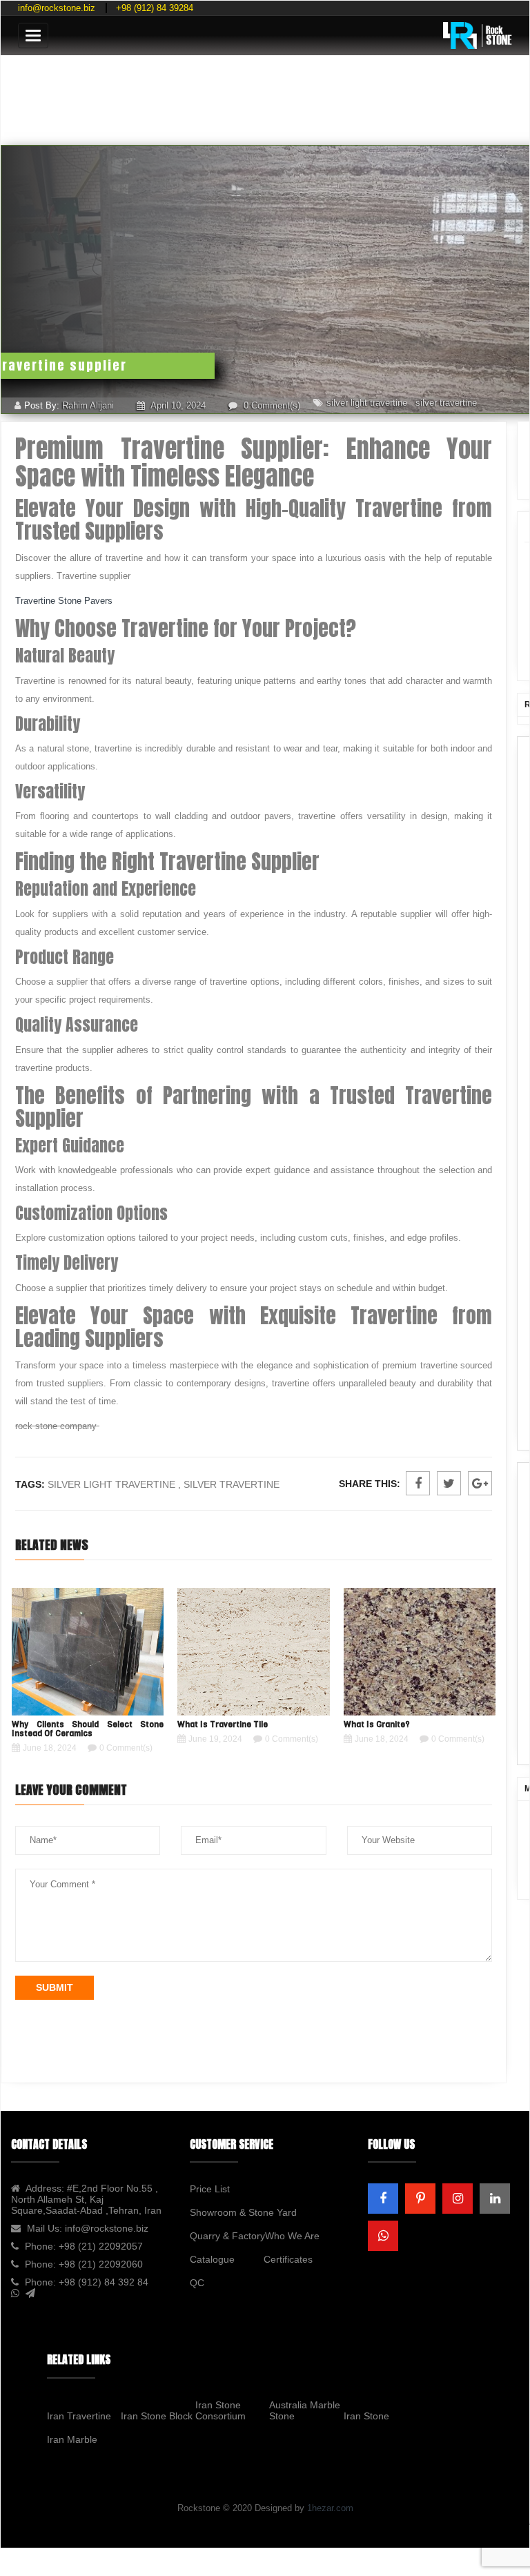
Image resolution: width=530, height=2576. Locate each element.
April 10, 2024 (177, 405)
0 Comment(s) (271, 405)
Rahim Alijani (88, 405)
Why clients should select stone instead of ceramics (88, 1729)
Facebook (418, 1483)
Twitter (449, 1483)
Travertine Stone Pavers (64, 601)
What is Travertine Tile (223, 1724)
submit (55, 1987)
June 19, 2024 (215, 1739)
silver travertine (446, 403)
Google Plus (480, 1483)
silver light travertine (367, 403)
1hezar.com (330, 2508)
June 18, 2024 (50, 1748)
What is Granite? (377, 1724)
